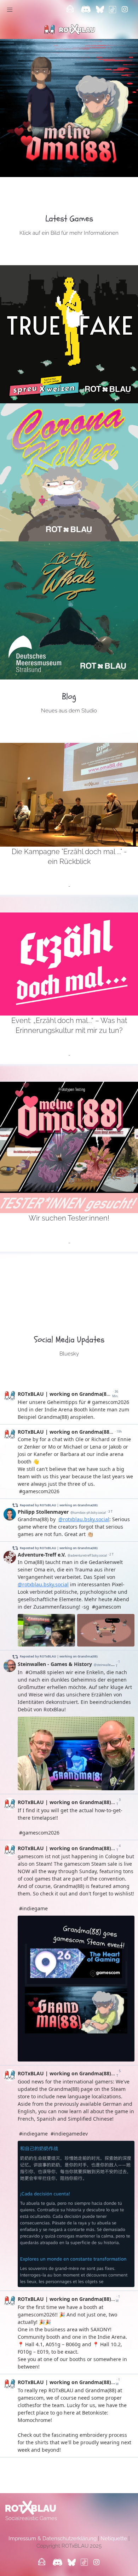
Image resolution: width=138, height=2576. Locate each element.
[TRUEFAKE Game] (69, 334)
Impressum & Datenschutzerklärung (53, 2538)
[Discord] (86, 10)
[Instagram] (125, 10)
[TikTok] (113, 10)
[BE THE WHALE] (69, 610)
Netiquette (114, 2538)
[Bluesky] (101, 10)
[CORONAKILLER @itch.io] (69, 472)
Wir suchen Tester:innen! (69, 1218)
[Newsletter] (70, 10)
